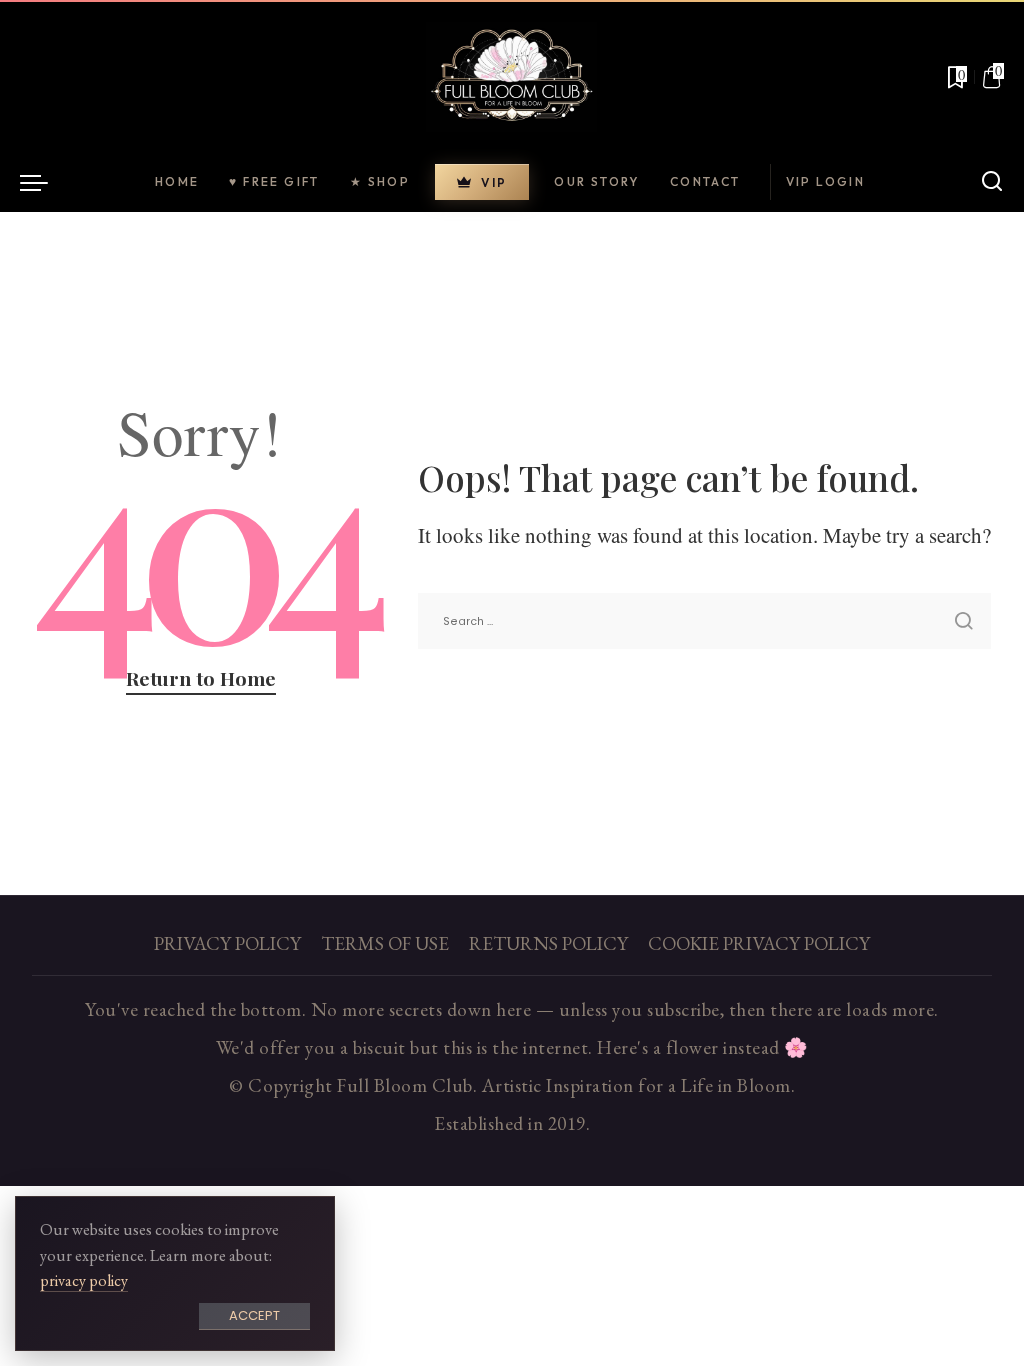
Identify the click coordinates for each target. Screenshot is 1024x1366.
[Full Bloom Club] (511, 77)
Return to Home (201, 678)
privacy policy (84, 1280)
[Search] (992, 182)
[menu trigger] (44, 182)
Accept (254, 1315)
